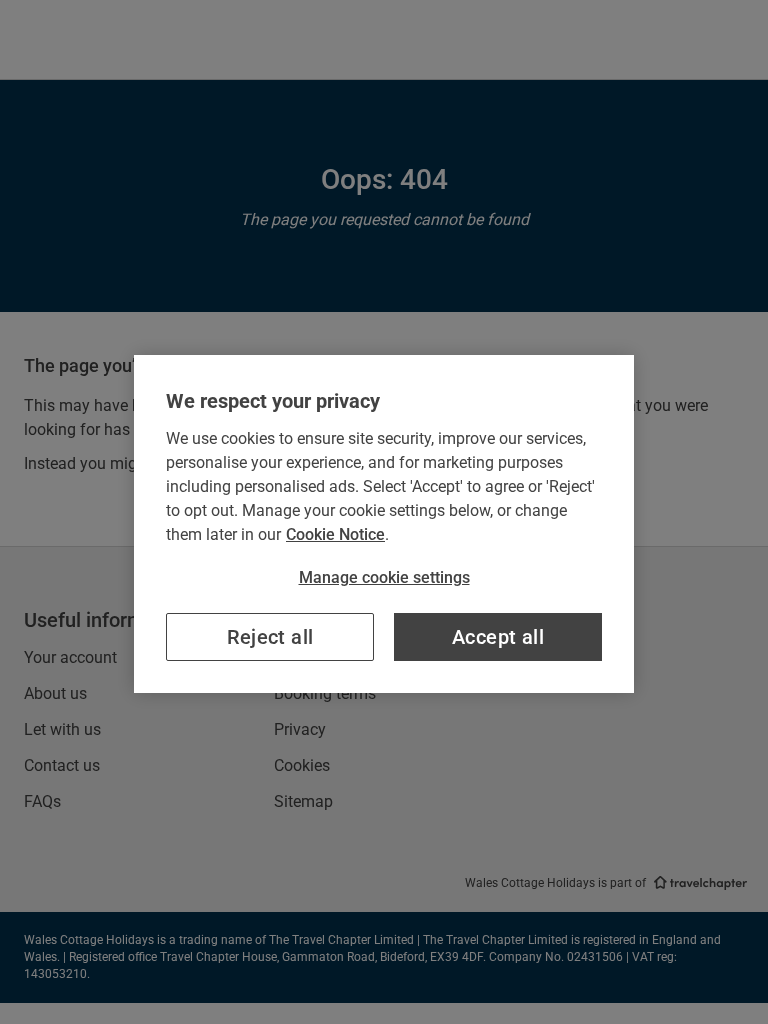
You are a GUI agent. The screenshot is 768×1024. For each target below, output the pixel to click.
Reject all (270, 637)
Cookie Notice (335, 534)
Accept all (498, 637)
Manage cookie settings (384, 577)
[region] (384, 524)
